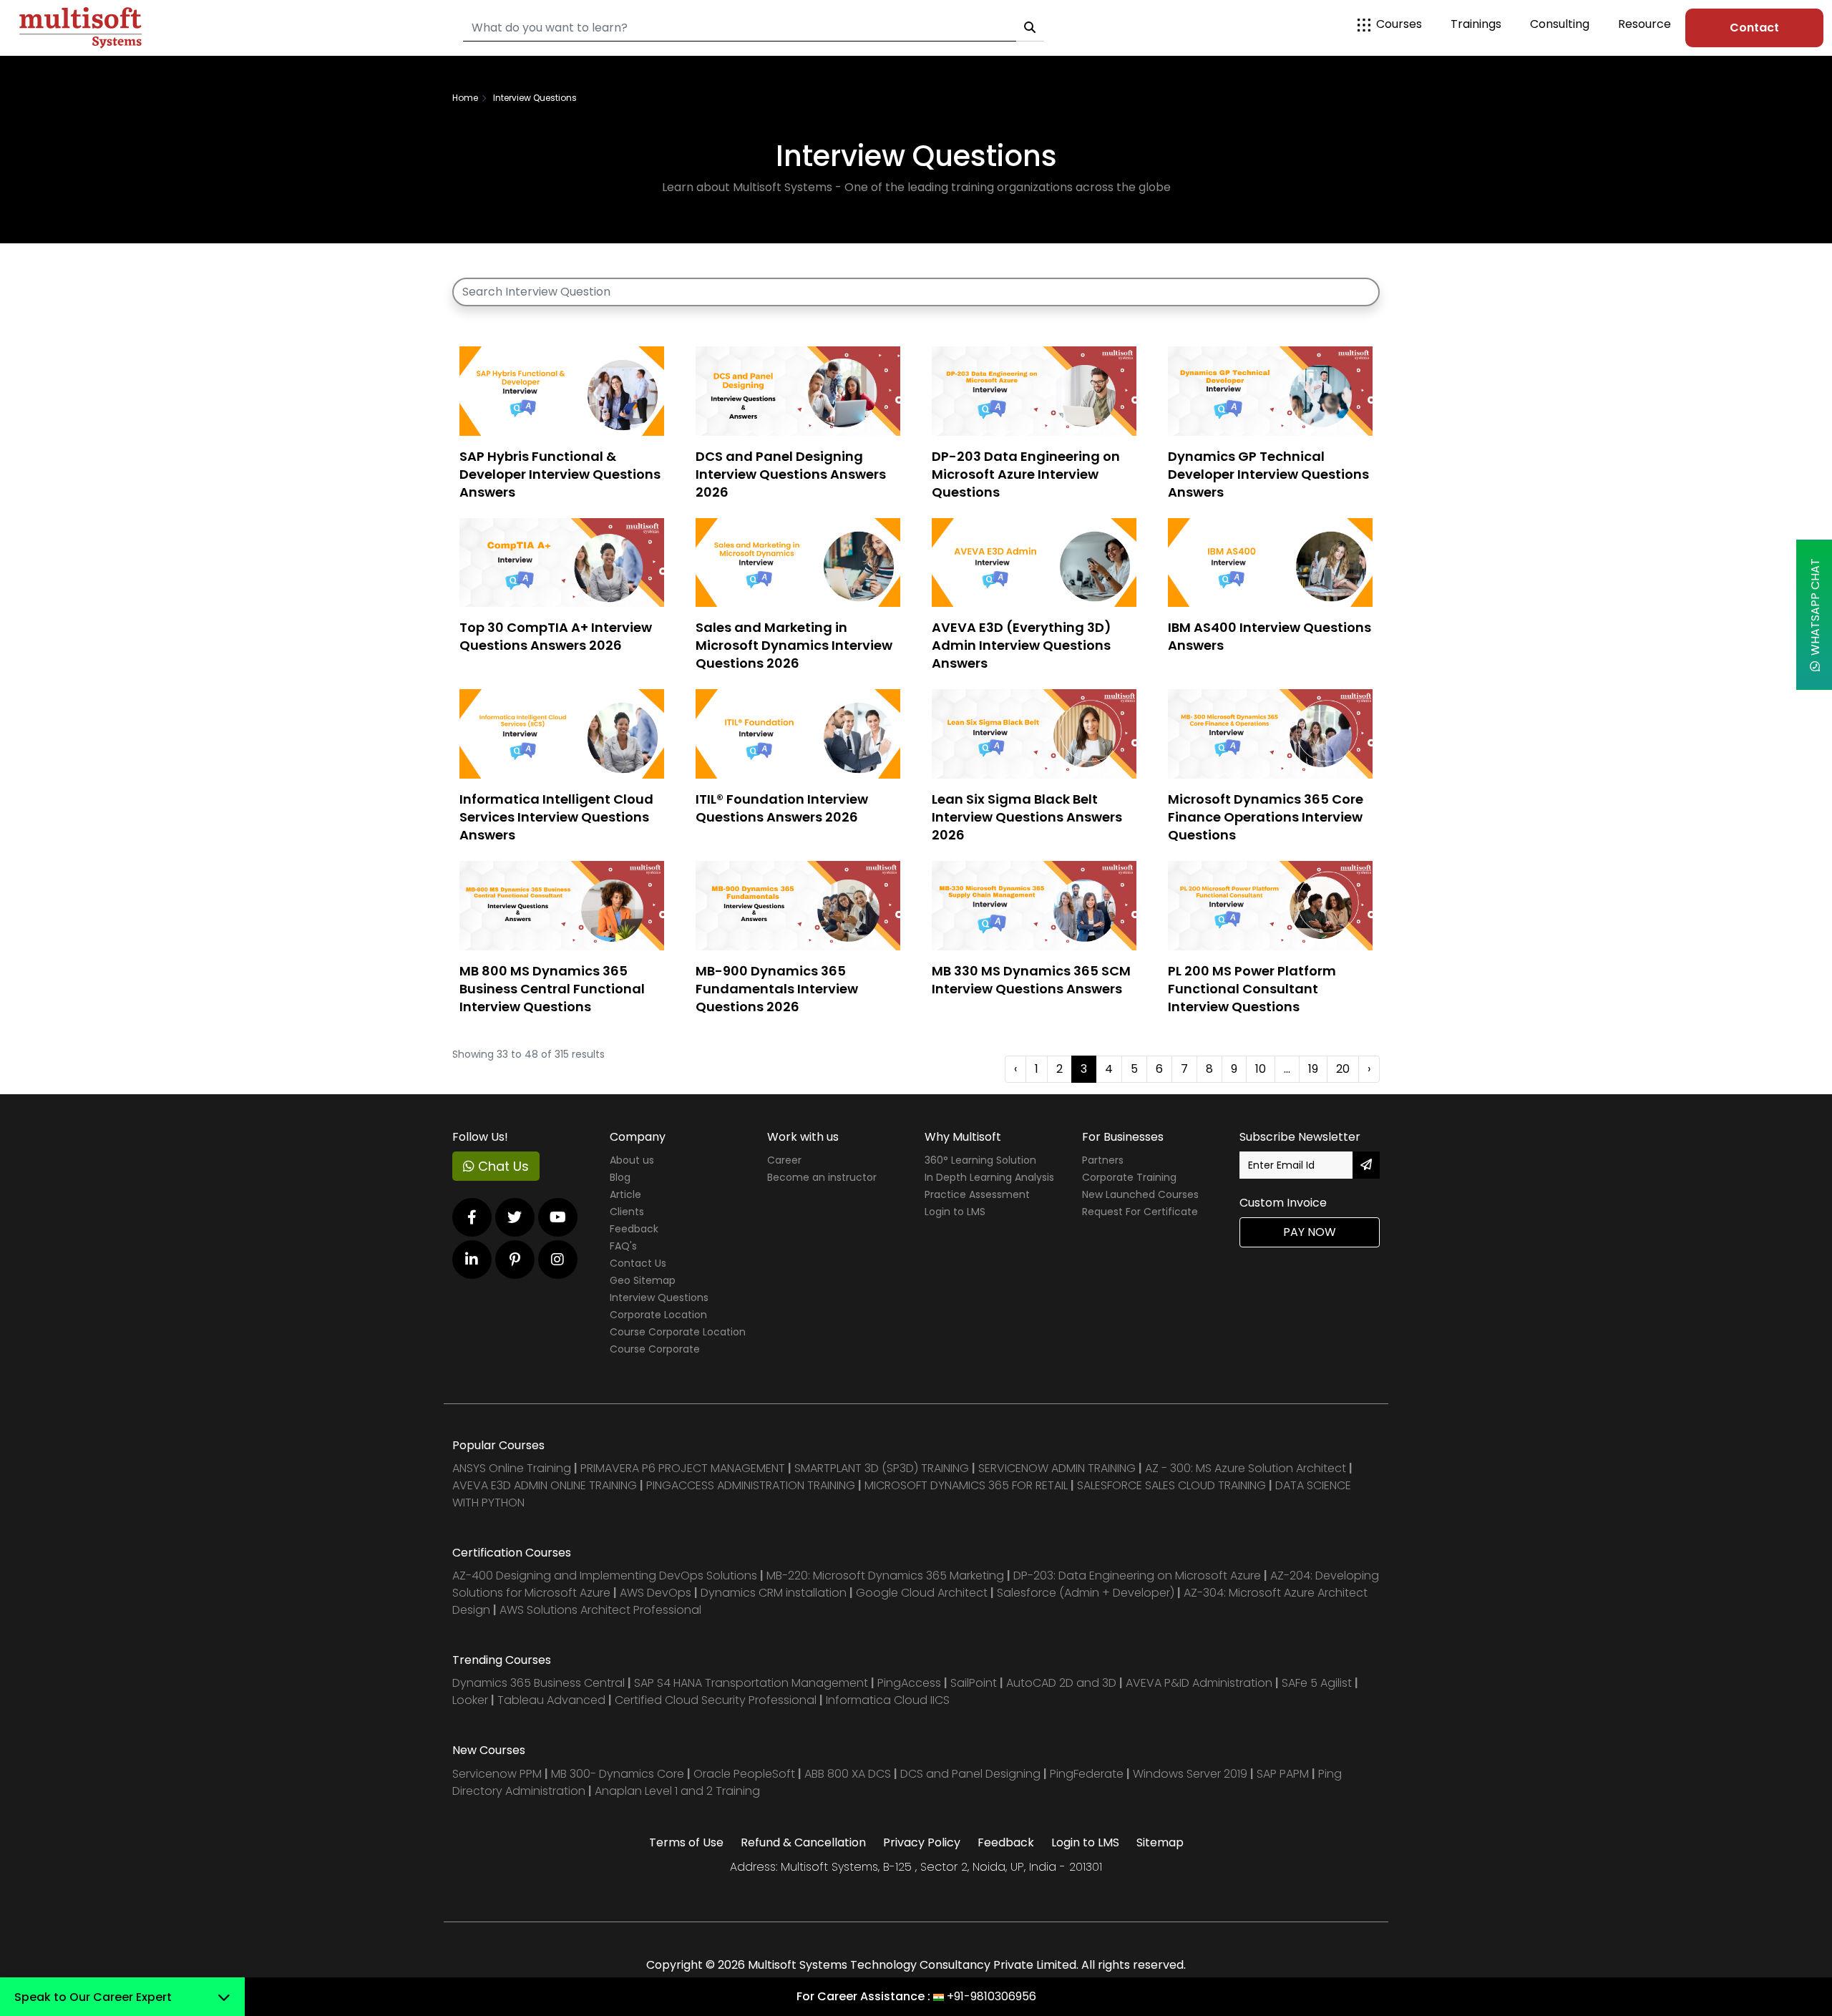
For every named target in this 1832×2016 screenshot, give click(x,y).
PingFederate (1088, 1774)
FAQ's (623, 1246)
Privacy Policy (922, 1842)
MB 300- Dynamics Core (618, 1774)
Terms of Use (686, 1842)
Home (465, 98)
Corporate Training (1129, 1177)
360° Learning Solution (980, 1160)
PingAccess (909, 1683)
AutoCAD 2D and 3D (1061, 1683)
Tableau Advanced (553, 1700)
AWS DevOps (657, 1593)
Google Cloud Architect (923, 1593)
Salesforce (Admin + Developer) (1086, 1593)
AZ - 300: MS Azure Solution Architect (1246, 1468)
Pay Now (1310, 1232)
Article (625, 1194)
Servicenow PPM (498, 1774)
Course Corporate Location (678, 1332)
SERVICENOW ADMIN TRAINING (1058, 1468)
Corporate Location (658, 1315)
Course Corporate (655, 1349)
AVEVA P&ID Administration (1199, 1683)
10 (1261, 1069)
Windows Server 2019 (1190, 1774)
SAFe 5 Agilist (1317, 1683)
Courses (1399, 24)
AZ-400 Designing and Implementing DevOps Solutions (605, 1576)
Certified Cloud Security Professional (716, 1700)
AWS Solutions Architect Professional (600, 1610)
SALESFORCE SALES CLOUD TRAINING (1173, 1485)
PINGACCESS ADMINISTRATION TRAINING (751, 1485)
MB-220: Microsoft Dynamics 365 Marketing (887, 1576)
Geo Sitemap (643, 1280)
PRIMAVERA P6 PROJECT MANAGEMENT (683, 1468)
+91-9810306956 (991, 1996)
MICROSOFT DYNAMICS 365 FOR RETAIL (966, 1485)
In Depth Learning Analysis (989, 1177)
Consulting (1560, 24)
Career (784, 1160)
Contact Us (638, 1263)
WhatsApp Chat (1815, 610)
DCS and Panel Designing (972, 1774)
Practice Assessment (977, 1194)
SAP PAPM (1284, 1774)
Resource (1645, 24)
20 (1343, 1069)
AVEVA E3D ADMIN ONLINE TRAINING (545, 1485)
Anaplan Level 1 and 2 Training (677, 1791)
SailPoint (975, 1683)
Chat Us (502, 1166)
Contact (1754, 28)
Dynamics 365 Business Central (539, 1683)
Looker (470, 1700)
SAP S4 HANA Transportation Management (752, 1683)
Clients (627, 1212)
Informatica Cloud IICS (888, 1700)
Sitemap (1160, 1842)
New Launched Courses (1140, 1194)
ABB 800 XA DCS (849, 1774)
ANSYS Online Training (512, 1468)
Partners (1103, 1160)
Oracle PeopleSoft (744, 1774)
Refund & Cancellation (803, 1842)
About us (632, 1160)
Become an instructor (822, 1177)
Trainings (1476, 24)
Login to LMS (955, 1212)
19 (1313, 1069)
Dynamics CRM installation (775, 1593)
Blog (620, 1177)
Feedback (634, 1229)
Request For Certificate (1140, 1212)
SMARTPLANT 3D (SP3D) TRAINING (882, 1468)
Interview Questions (659, 1297)
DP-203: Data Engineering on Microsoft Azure (1139, 1576)
